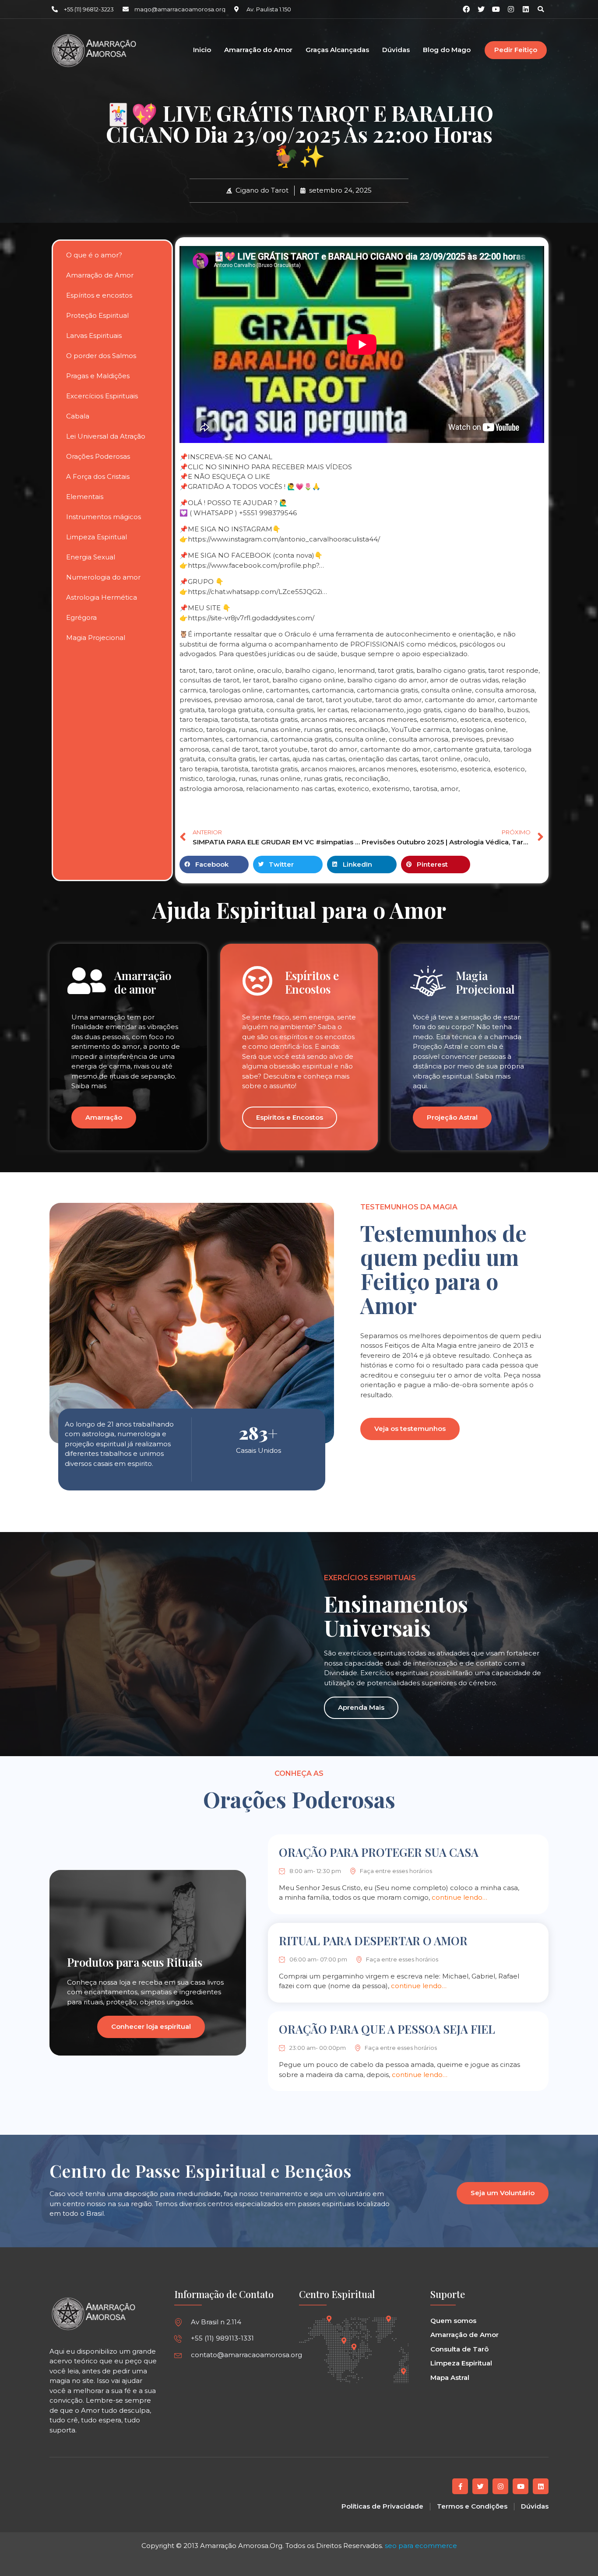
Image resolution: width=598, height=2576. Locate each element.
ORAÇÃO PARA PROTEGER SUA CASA (379, 1852)
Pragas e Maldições (98, 376)
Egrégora (81, 617)
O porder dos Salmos (101, 356)
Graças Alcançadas (337, 50)
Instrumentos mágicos (104, 517)
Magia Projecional (96, 638)
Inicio (202, 50)
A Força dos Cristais (98, 476)
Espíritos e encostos (99, 295)
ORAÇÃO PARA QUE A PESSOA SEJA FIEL (387, 2029)
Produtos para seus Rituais (135, 1962)
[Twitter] (480, 2486)
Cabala (78, 416)
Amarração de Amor (100, 275)
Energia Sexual (91, 557)
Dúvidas (396, 50)
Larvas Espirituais (94, 336)
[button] (541, 9)
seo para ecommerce (421, 2546)
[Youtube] (521, 2486)
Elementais (85, 497)
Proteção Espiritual (97, 315)
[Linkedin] (526, 9)
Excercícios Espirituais (102, 396)
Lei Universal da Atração (106, 436)
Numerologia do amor (103, 577)
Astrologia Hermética (102, 597)
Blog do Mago (447, 50)
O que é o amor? (94, 255)
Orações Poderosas (98, 456)
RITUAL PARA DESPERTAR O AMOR (373, 1941)
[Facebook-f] (460, 2486)
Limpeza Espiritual (97, 537)
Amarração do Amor (258, 50)
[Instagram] (511, 9)
